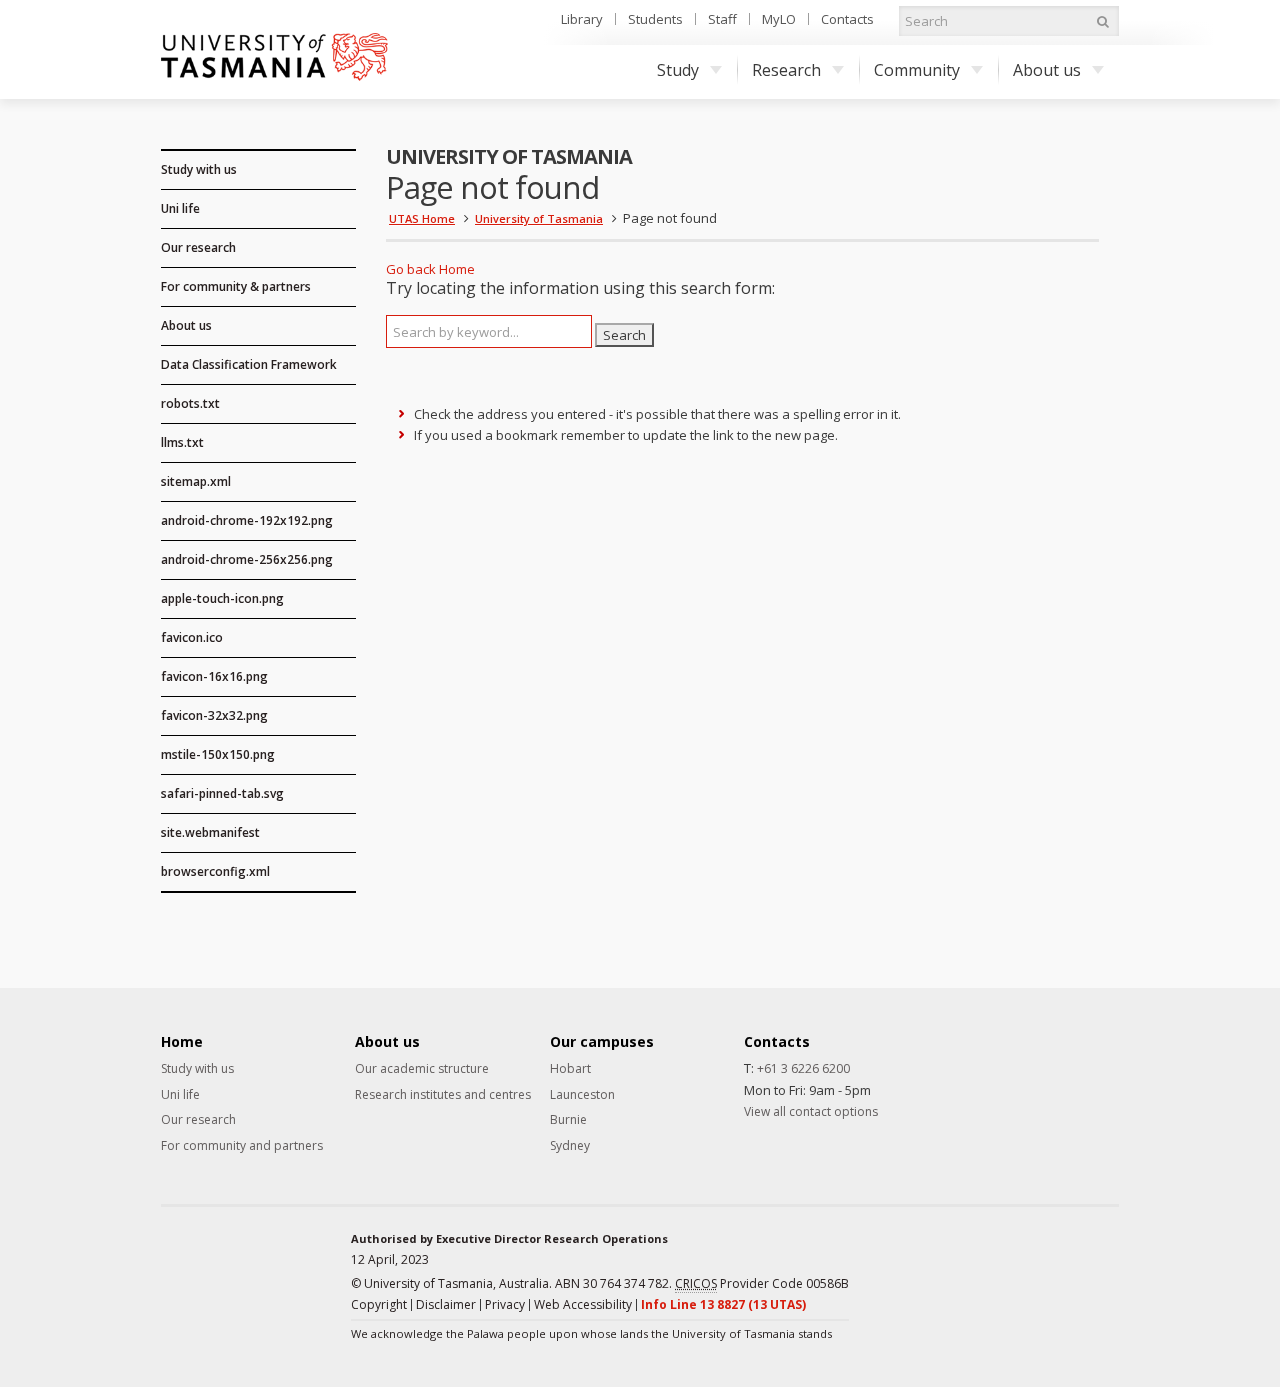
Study (678, 70)
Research (786, 70)
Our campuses (602, 1042)
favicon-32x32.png (214, 715)
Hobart (570, 1069)
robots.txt (190, 403)
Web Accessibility (583, 1304)
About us (1047, 70)
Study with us (199, 169)
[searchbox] (489, 331)
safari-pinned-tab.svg (222, 793)
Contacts (847, 19)
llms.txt (182, 442)
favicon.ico (192, 637)
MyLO (779, 19)
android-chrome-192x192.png (247, 520)
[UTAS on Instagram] (1039, 1264)
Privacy (505, 1304)
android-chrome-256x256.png (247, 559)
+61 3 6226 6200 (803, 1069)
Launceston (582, 1095)
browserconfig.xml (215, 871)
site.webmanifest (210, 832)
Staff (722, 19)
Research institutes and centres (443, 1095)
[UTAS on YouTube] (1105, 1264)
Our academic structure (422, 1069)
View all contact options (811, 1112)
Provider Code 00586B (762, 1283)
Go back (411, 269)
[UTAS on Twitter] (1072, 1264)
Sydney (570, 1146)
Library (582, 19)
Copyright (379, 1304)
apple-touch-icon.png (222, 598)
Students (655, 19)
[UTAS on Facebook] (973, 1264)
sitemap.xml (196, 481)
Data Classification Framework (249, 364)
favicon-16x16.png (214, 676)
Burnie (568, 1120)
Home (457, 269)
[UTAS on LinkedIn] (1006, 1264)
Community (917, 70)
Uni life (180, 208)
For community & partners (236, 286)
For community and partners (242, 1146)
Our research (198, 247)
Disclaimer (446, 1304)
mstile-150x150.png (218, 754)
